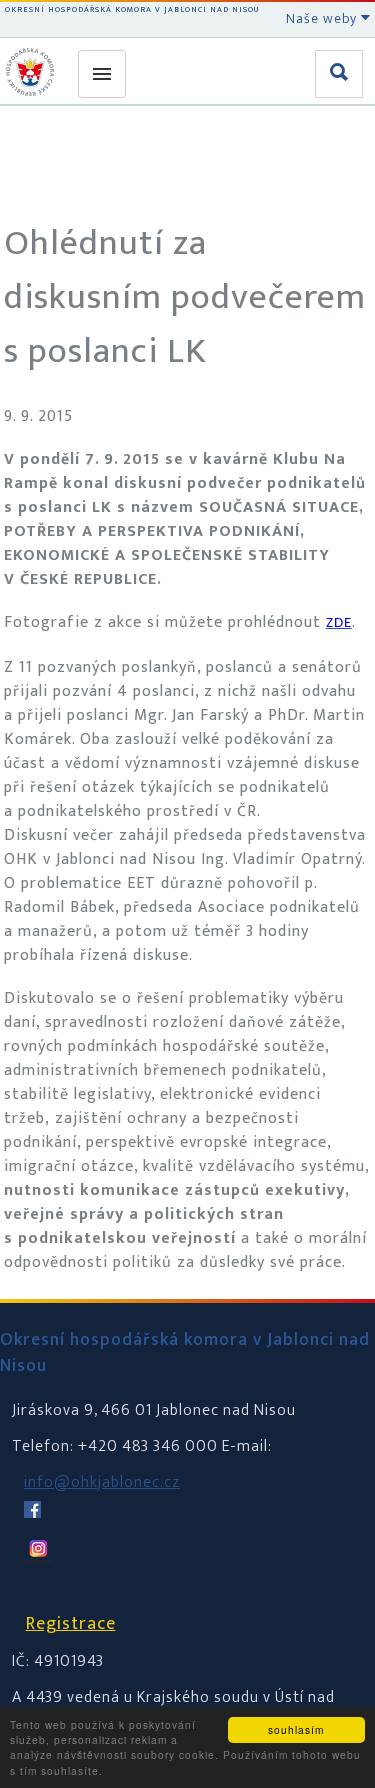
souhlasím (296, 1729)
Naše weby (323, 18)
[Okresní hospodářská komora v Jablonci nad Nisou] (33, 72)
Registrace (71, 1624)
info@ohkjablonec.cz (102, 1482)
